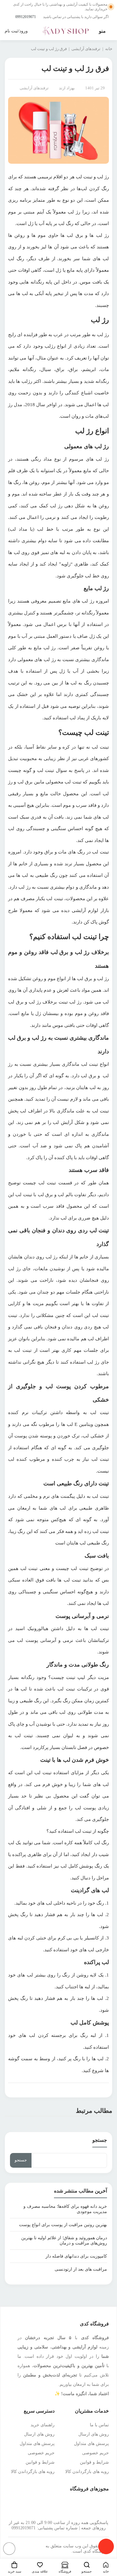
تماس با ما (99, 2425)
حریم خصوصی (95, 2453)
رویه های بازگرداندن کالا (87, 2472)
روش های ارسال (94, 2434)
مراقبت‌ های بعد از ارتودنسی (81, 2269)
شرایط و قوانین (94, 2462)
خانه (109, 49)
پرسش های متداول (91, 2444)
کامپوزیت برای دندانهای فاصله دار (76, 2256)
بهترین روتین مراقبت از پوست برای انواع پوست (63, 2225)
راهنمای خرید (43, 2425)
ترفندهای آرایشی (86, 49)
